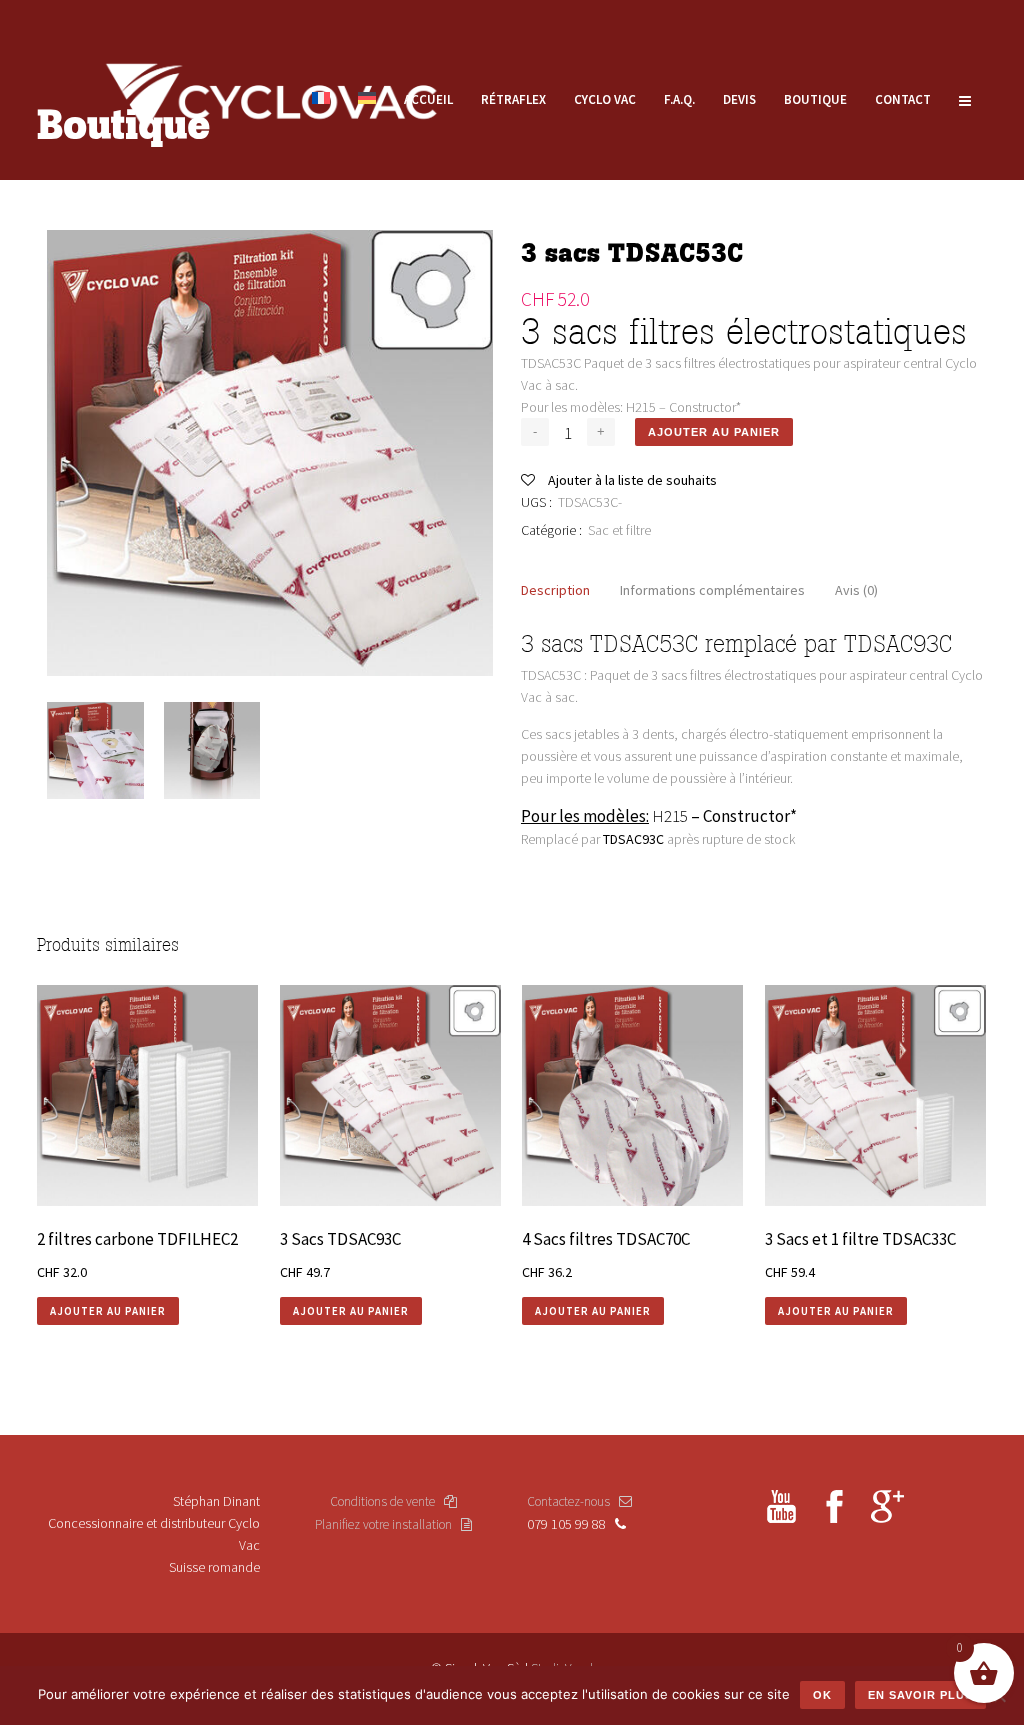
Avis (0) (856, 590)
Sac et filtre (619, 530)
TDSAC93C (633, 839)
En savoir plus (920, 1695)
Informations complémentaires (712, 590)
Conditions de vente (387, 1501)
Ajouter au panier (714, 432)
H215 (670, 816)
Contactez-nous (573, 1501)
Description (555, 590)
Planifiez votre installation (388, 1524)
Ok (822, 1695)
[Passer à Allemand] (367, 100)
